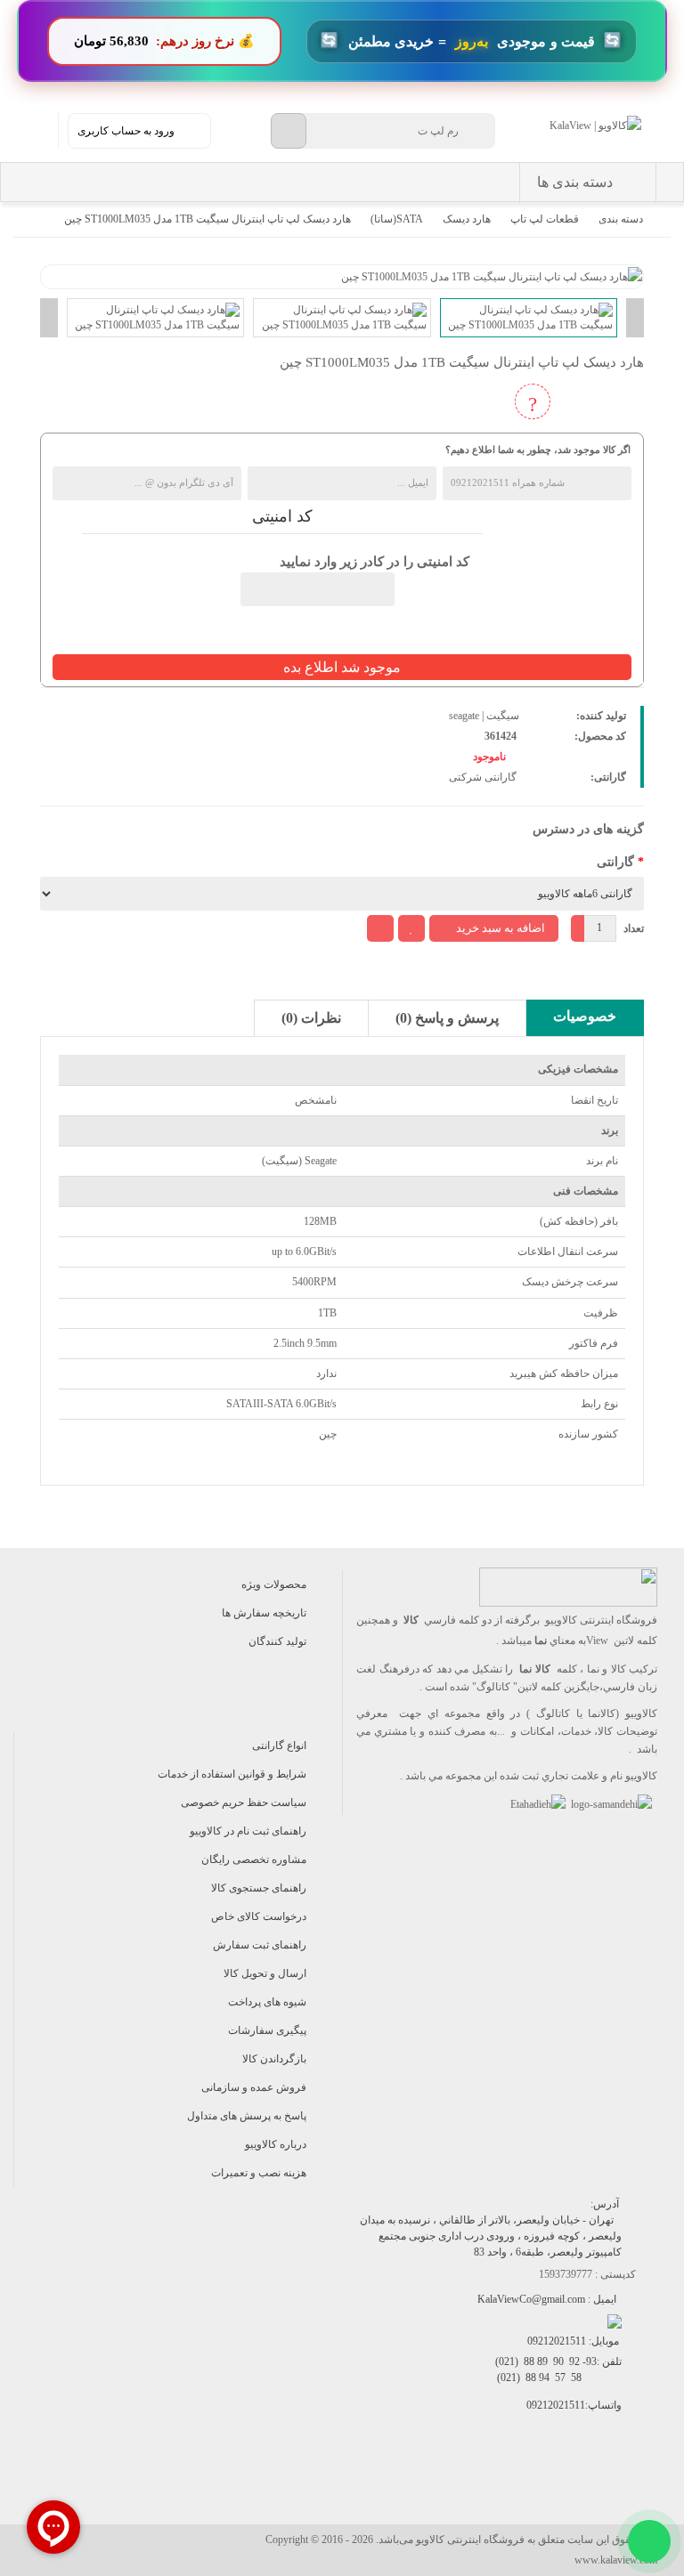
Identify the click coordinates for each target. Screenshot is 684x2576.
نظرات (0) (311, 1018)
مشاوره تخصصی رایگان (254, 1859)
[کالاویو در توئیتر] (467, 2482)
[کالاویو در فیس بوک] (587, 2482)
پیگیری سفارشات (267, 2030)
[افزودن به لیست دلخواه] (411, 928)
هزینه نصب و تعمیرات (259, 2173)
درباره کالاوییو (276, 2144)
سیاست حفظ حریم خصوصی (244, 1802)
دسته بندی (621, 219)
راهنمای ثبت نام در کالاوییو (248, 1831)
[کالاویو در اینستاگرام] (627, 2482)
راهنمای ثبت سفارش (260, 1945)
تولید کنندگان (277, 1641)
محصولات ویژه (274, 1584)
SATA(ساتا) (397, 219)
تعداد (634, 928)
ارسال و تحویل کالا (265, 1973)
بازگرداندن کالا (274, 2059)
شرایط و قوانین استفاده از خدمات (232, 1774)
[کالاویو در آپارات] (547, 2482)
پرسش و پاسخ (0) (447, 1018)
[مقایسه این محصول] (380, 928)
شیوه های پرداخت (267, 2002)
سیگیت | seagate (484, 716)
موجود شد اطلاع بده (342, 667)
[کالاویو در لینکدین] (507, 2482)
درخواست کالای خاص (259, 1916)
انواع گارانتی (279, 1746)
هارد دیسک (467, 219)
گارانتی (615, 862)
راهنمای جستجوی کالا (259, 1888)
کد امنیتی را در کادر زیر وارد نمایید (375, 562)
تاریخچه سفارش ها (264, 1613)
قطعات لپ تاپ (545, 219)
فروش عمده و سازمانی (254, 2087)
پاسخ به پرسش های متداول (247, 2116)
